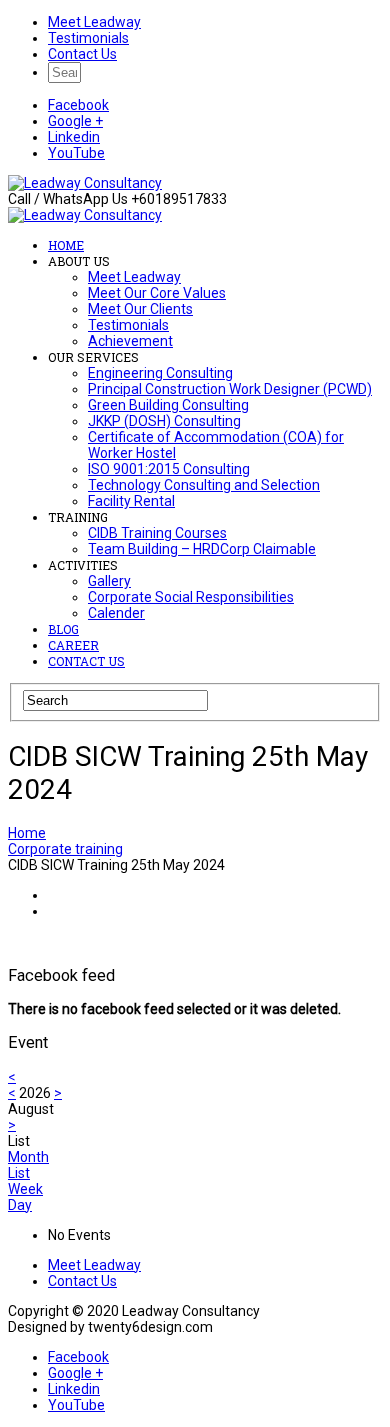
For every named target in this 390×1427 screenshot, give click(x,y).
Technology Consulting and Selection (204, 485)
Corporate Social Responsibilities (191, 597)
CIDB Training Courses (157, 533)
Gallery (109, 581)
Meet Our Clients (140, 309)
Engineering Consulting (160, 373)
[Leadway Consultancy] (85, 183)
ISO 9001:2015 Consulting (169, 469)
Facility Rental (131, 501)
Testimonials (88, 38)
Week (25, 1189)
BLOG (63, 629)
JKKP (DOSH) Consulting (164, 421)
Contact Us (82, 54)
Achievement (130, 341)
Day (20, 1205)
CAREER (73, 645)
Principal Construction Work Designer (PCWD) (230, 389)
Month (28, 1157)
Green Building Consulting (168, 405)
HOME (66, 245)
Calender (116, 613)
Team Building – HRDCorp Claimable (202, 549)
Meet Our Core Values (157, 293)
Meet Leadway (94, 22)
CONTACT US (86, 661)
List (19, 1173)
